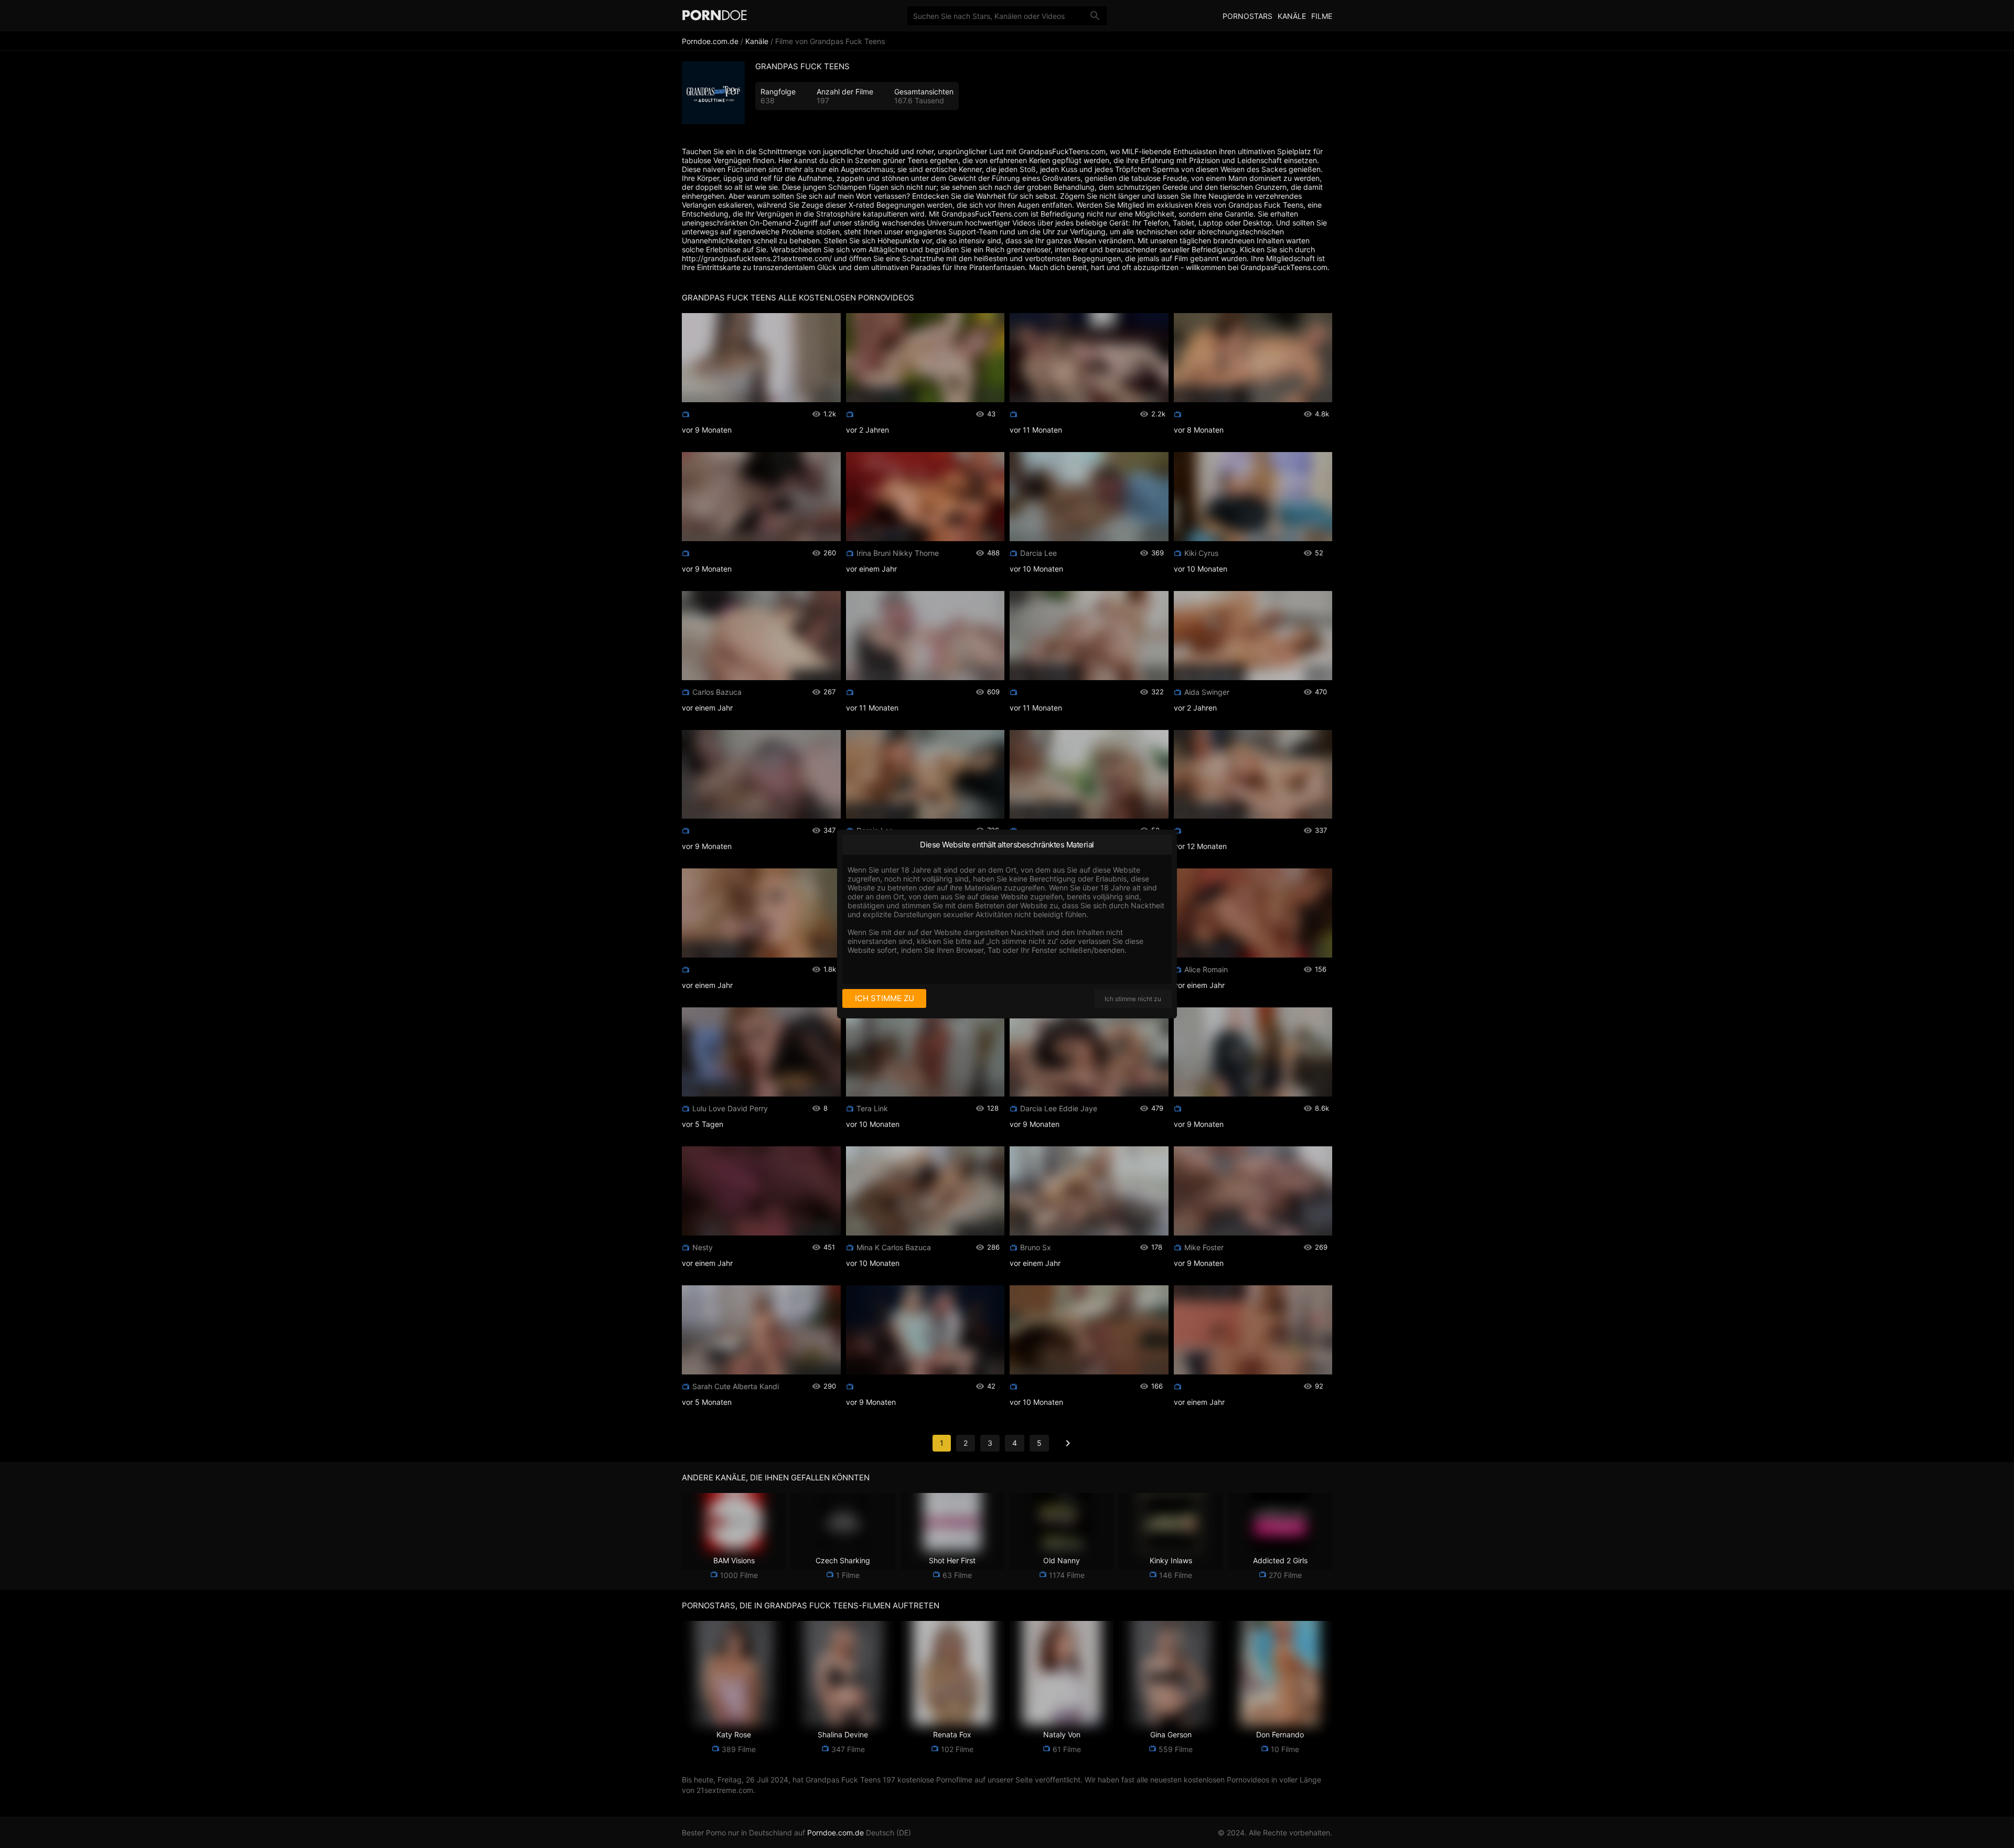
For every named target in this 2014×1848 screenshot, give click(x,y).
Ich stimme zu (885, 998)
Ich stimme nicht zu (1133, 999)
